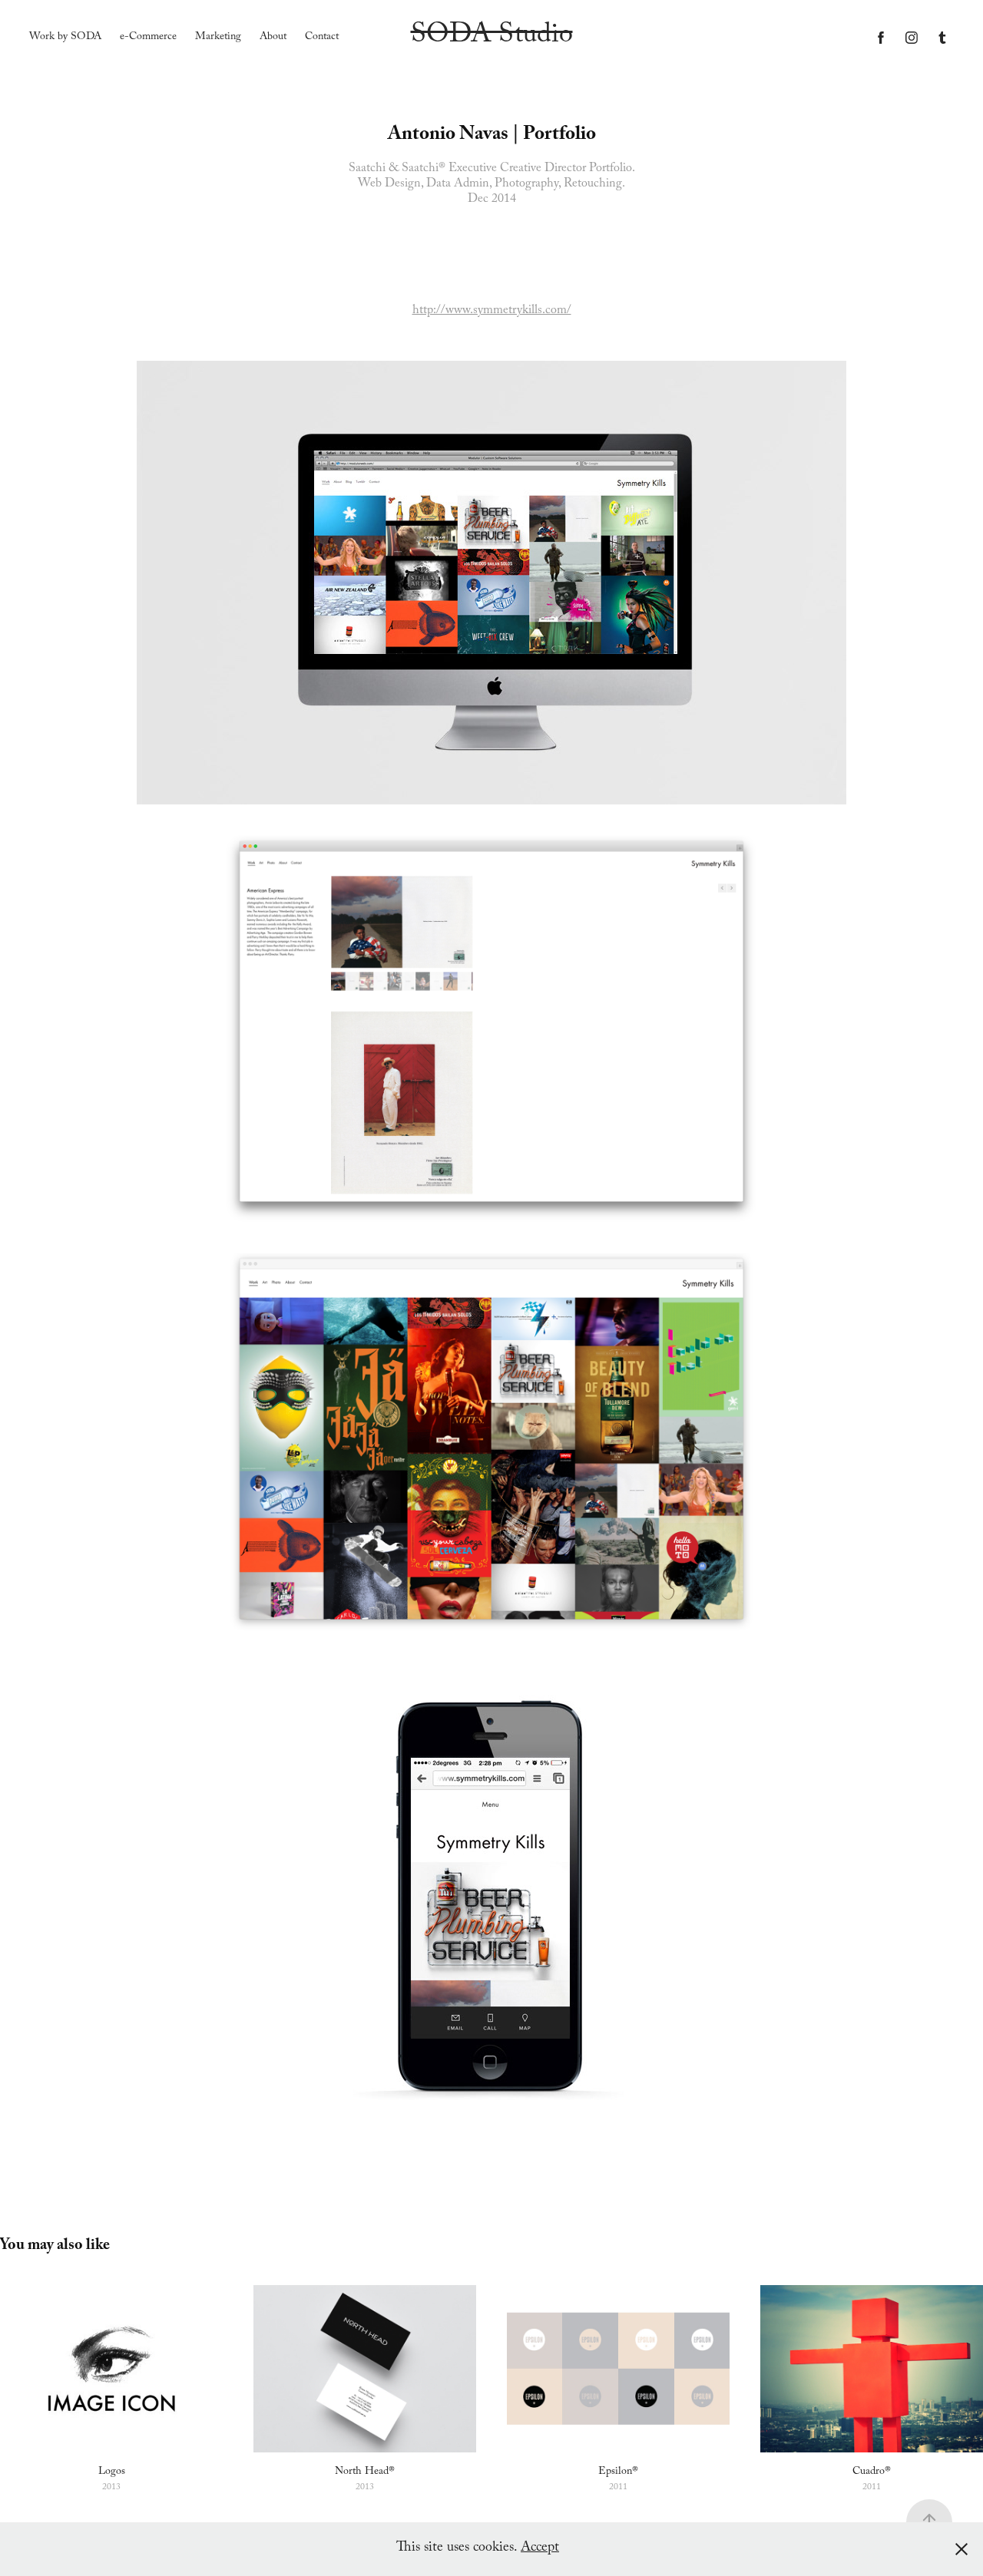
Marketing (218, 38)
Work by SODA (65, 38)
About (273, 38)
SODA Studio (492, 37)
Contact (322, 38)
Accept (540, 2549)
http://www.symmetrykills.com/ (492, 311)
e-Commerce (148, 38)
